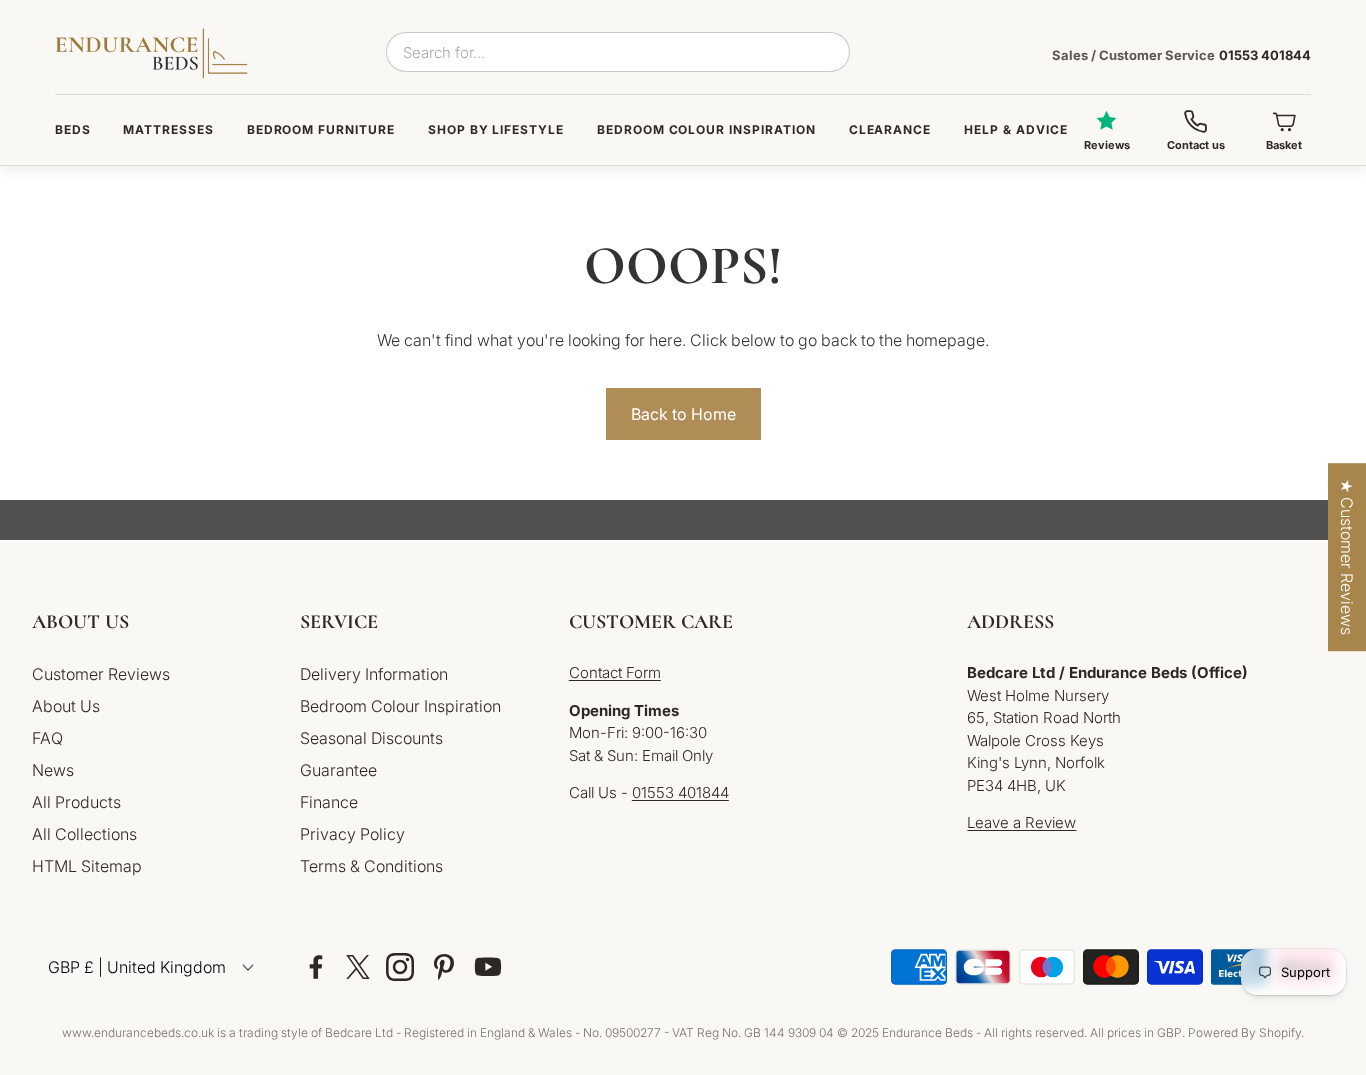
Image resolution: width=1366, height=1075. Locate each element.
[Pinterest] (444, 967)
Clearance (890, 129)
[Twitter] (358, 967)
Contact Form (615, 672)
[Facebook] (316, 967)
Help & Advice (1015, 129)
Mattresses (168, 129)
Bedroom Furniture (321, 129)
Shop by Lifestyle (496, 129)
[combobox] (618, 52)
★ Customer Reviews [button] (1347, 557)
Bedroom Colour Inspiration (706, 129)
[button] (150, 622)
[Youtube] (488, 967)
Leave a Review (1021, 822)
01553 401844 (1181, 55)
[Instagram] (400, 967)
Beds (73, 129)
